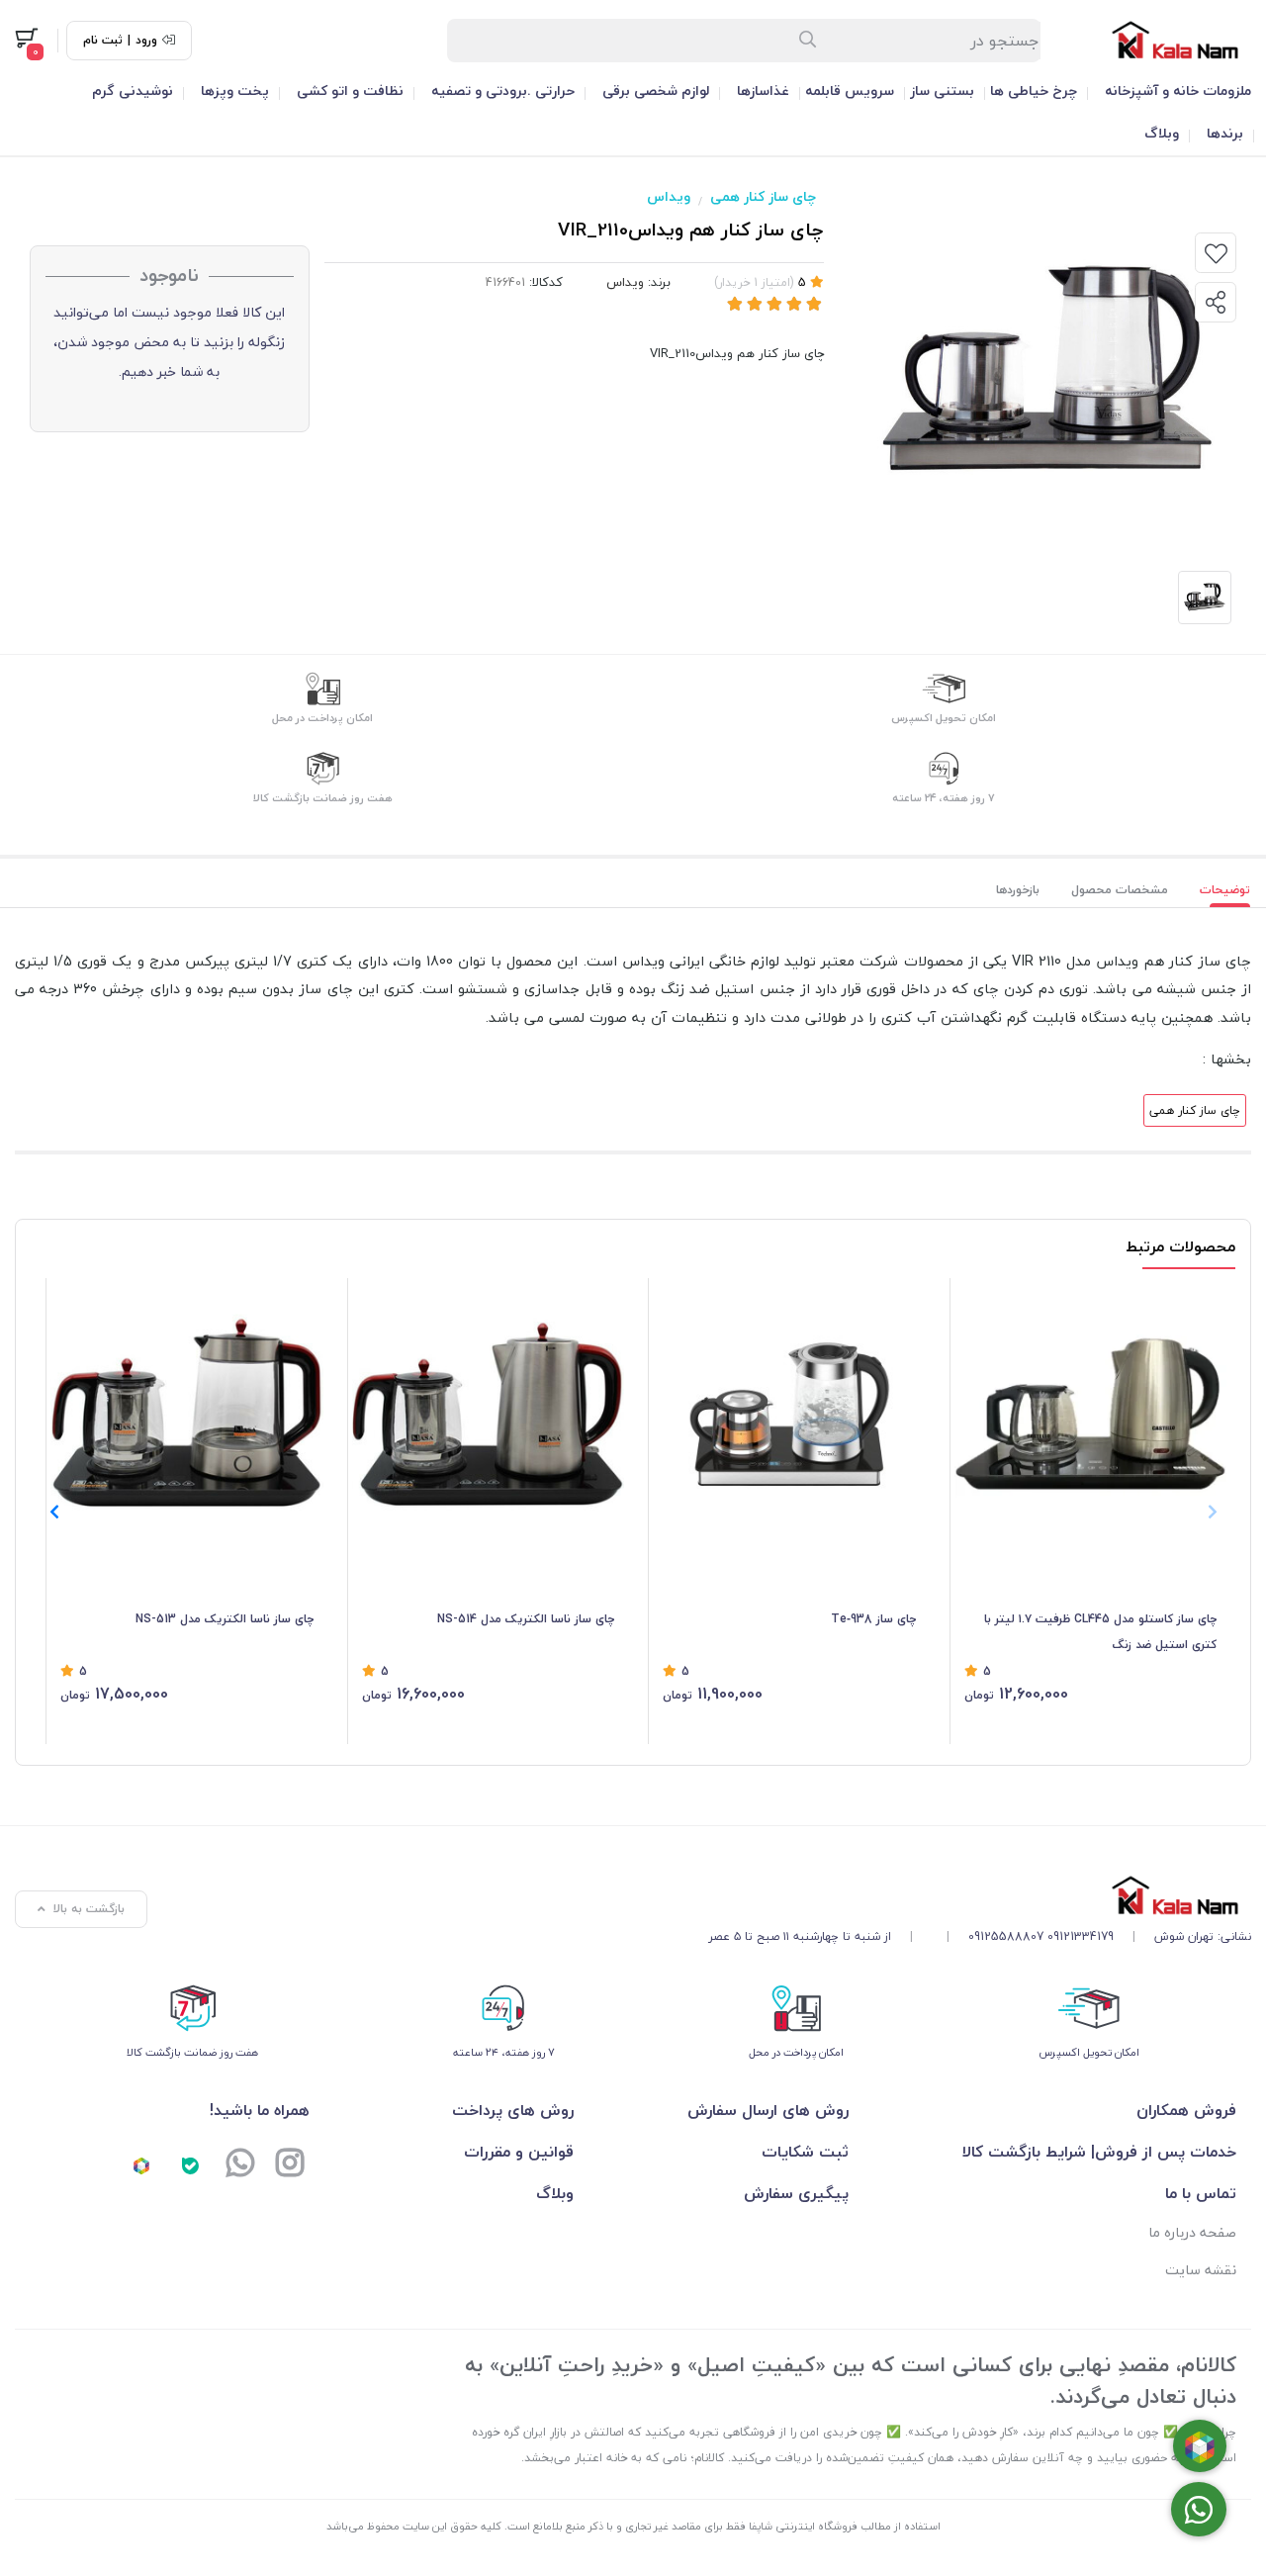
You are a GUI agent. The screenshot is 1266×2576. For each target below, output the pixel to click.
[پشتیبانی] (240, 2165)
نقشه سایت (1201, 2270)
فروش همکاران (1186, 2110)
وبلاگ (1162, 133)
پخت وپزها (235, 91)
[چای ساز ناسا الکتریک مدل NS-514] (489, 1415)
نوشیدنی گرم (133, 91)
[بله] (191, 2165)
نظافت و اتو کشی (350, 91)
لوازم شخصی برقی (656, 91)
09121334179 (1081, 1936)
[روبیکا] (141, 2165)
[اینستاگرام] (290, 2165)
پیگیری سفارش (796, 2193)
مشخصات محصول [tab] (1120, 890)
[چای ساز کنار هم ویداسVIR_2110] (980, 1895)
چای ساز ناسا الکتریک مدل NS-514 (526, 1619)
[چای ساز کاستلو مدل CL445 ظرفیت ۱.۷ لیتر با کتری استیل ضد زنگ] (1091, 1415)
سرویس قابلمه (850, 91)
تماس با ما (1201, 2193)
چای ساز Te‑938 (873, 1619)
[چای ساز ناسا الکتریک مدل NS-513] (187, 1415)
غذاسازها (763, 91)
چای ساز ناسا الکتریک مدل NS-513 (225, 1619)
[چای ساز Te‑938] (789, 1415)
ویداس (669, 196)
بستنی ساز (942, 91)
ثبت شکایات (805, 2152)
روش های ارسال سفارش (768, 2110)
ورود (146, 41)
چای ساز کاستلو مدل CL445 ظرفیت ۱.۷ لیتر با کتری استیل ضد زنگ (1100, 1632)
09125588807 (1006, 1936)
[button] (54, 1512)
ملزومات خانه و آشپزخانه (1178, 91)
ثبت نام (103, 41)
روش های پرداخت (513, 2110)
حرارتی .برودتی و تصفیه (503, 91)
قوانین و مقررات (519, 2152)
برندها (1225, 133)
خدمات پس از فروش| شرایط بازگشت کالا (1099, 2152)
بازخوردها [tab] (1018, 890)
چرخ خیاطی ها (1034, 91)
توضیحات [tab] (1225, 890)
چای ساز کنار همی (763, 196)
